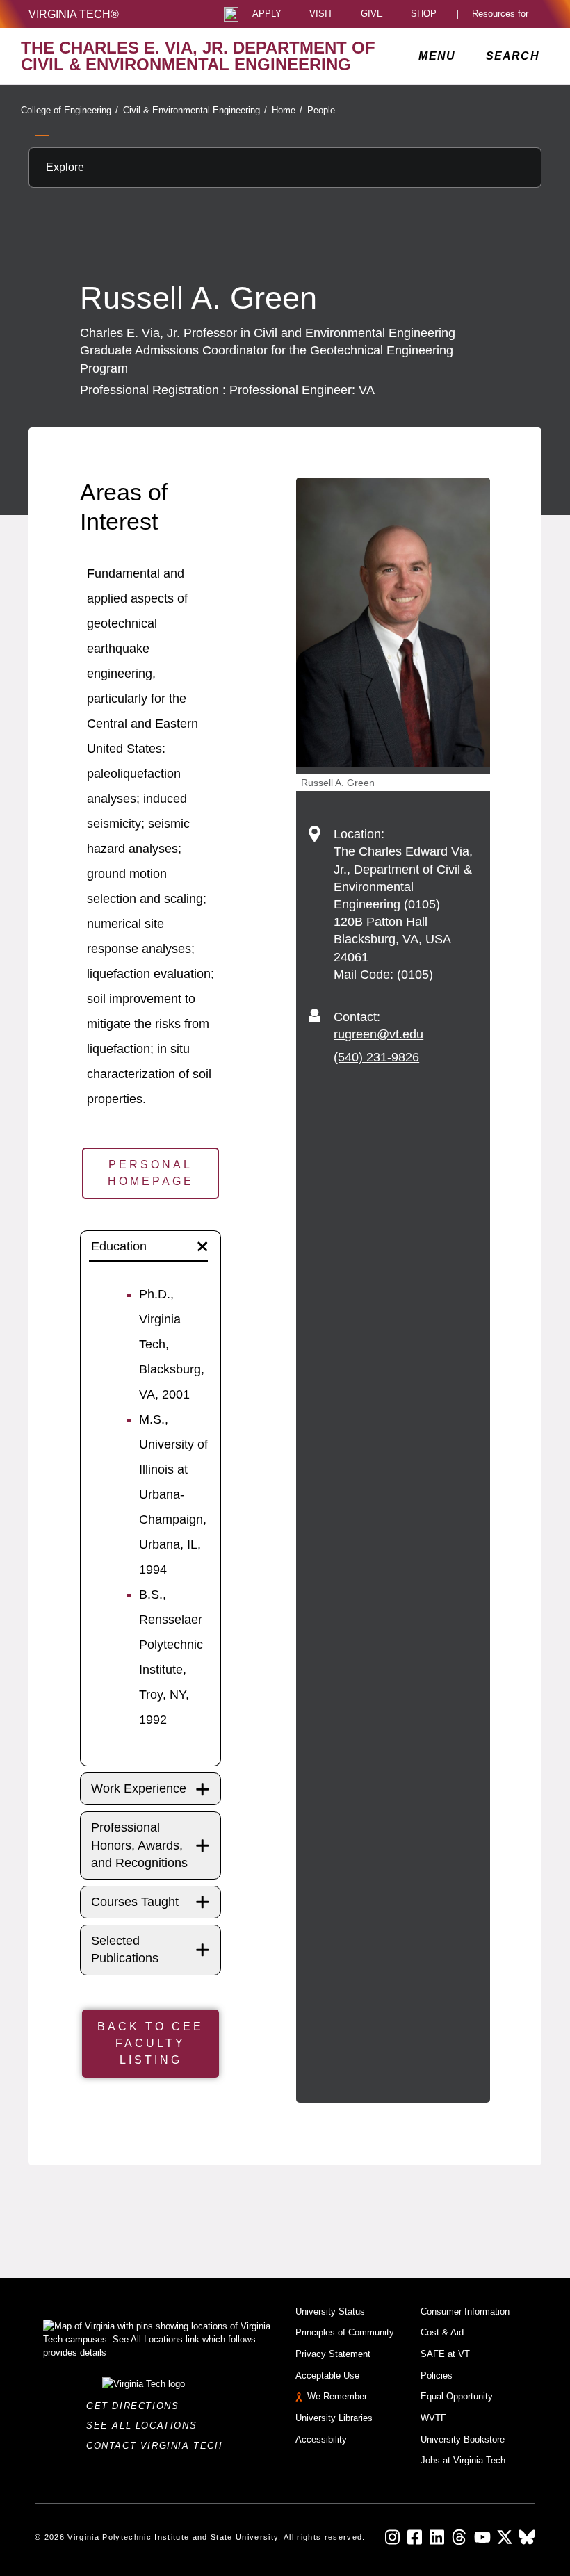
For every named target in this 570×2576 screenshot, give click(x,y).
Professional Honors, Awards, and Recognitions (139, 1845)
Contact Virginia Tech (158, 2446)
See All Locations (145, 2426)
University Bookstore (463, 2439)
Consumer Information (465, 2312)
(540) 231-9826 (376, 1057)
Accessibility (321, 2439)
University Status (330, 2312)
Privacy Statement (333, 2354)
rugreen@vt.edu (378, 1034)
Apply (267, 14)
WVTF (433, 2418)
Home (287, 110)
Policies (437, 2375)
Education (119, 1246)
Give (372, 14)
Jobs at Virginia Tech (463, 2460)
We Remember (337, 2396)
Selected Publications (125, 1949)
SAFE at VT (445, 2354)
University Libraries (334, 2418)
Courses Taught (135, 1902)
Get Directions (137, 2406)
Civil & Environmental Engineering (195, 110)
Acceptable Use (327, 2375)
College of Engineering (70, 110)
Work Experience (139, 1788)
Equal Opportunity (457, 2396)
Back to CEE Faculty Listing (150, 2043)
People (321, 110)
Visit (321, 14)
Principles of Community (345, 2332)
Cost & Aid (442, 2332)
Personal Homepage (151, 1173)
